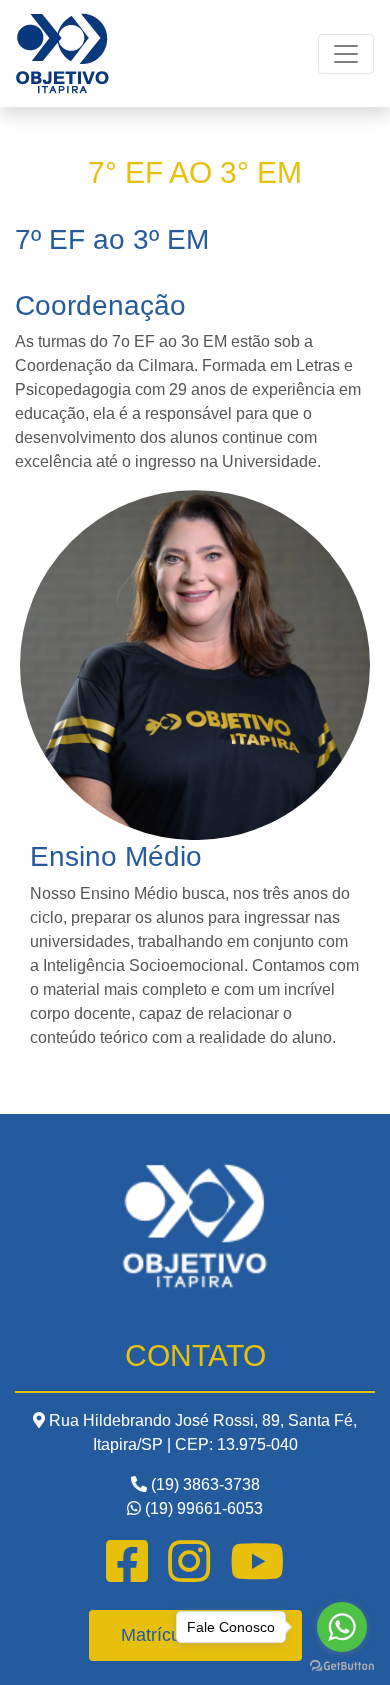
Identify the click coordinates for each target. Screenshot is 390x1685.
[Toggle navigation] (346, 54)
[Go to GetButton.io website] (342, 1665)
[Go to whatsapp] (342, 1627)
